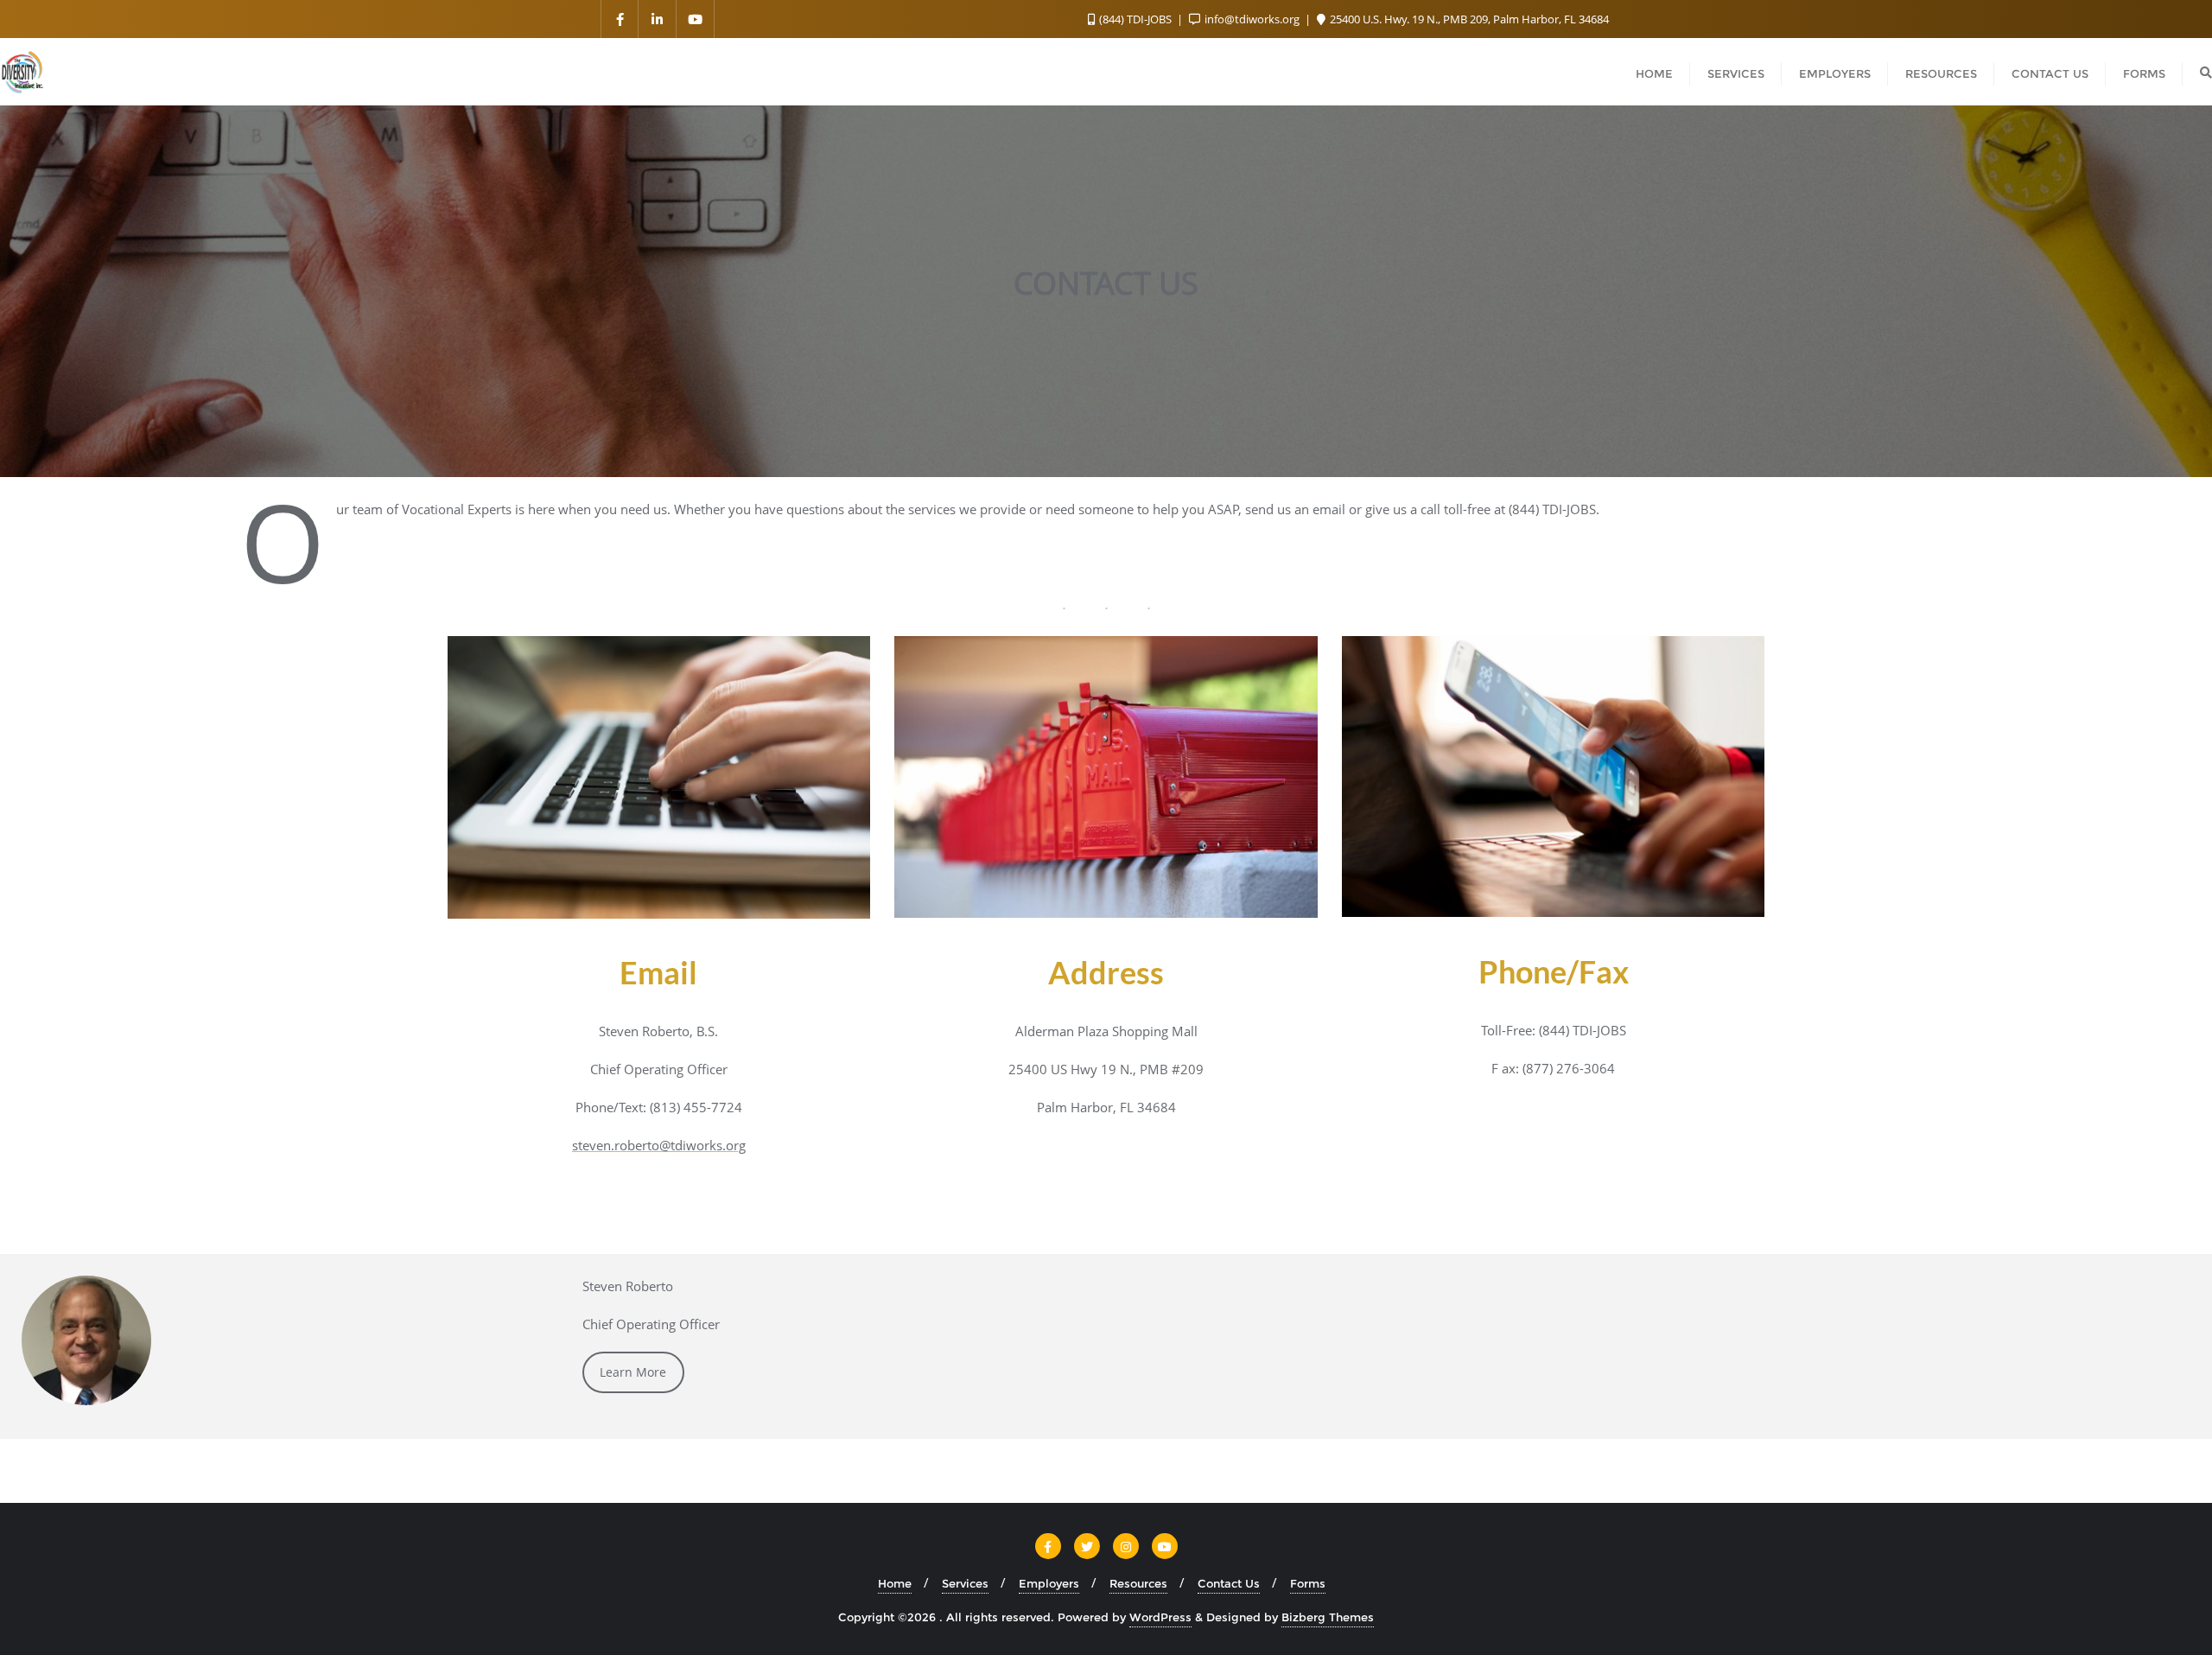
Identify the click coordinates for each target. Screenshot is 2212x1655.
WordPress (1160, 1617)
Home (895, 1583)
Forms (1308, 1583)
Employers (1049, 1583)
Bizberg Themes (1328, 1617)
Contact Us (1229, 1583)
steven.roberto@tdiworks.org (659, 1145)
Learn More (633, 1372)
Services (965, 1583)
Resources (1138, 1583)
